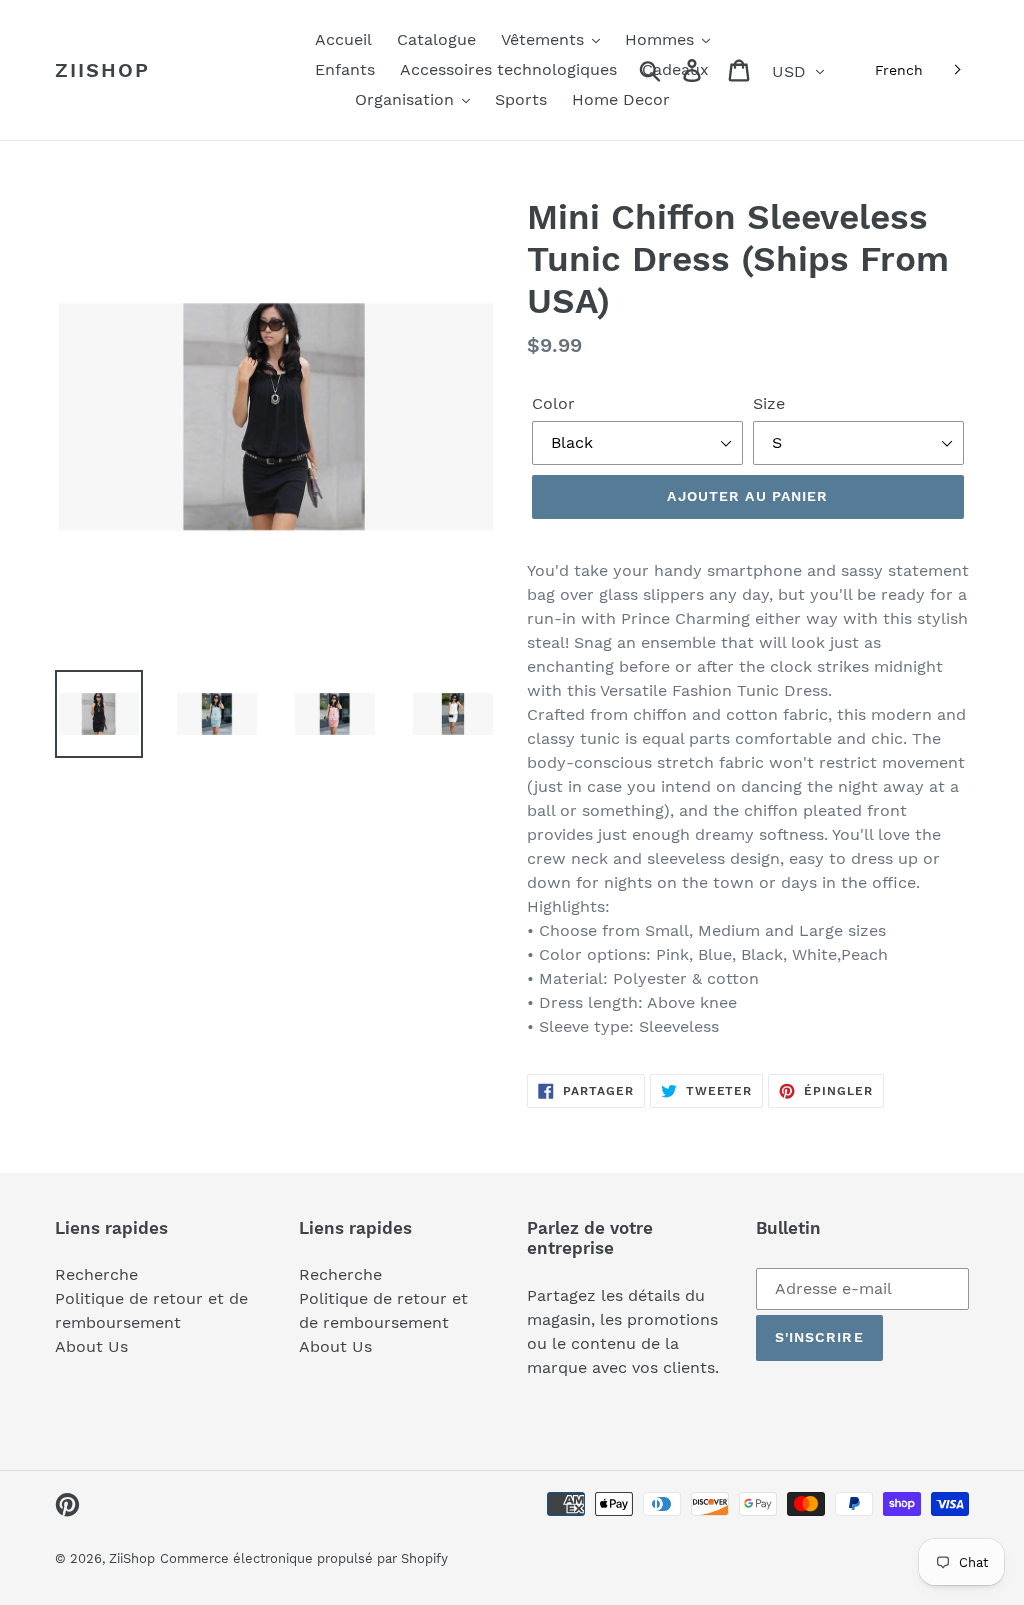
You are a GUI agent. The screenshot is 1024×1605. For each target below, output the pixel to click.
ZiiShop (102, 70)
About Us (91, 1346)
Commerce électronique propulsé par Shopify (304, 1558)
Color (553, 403)
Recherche (96, 1274)
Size (769, 403)
